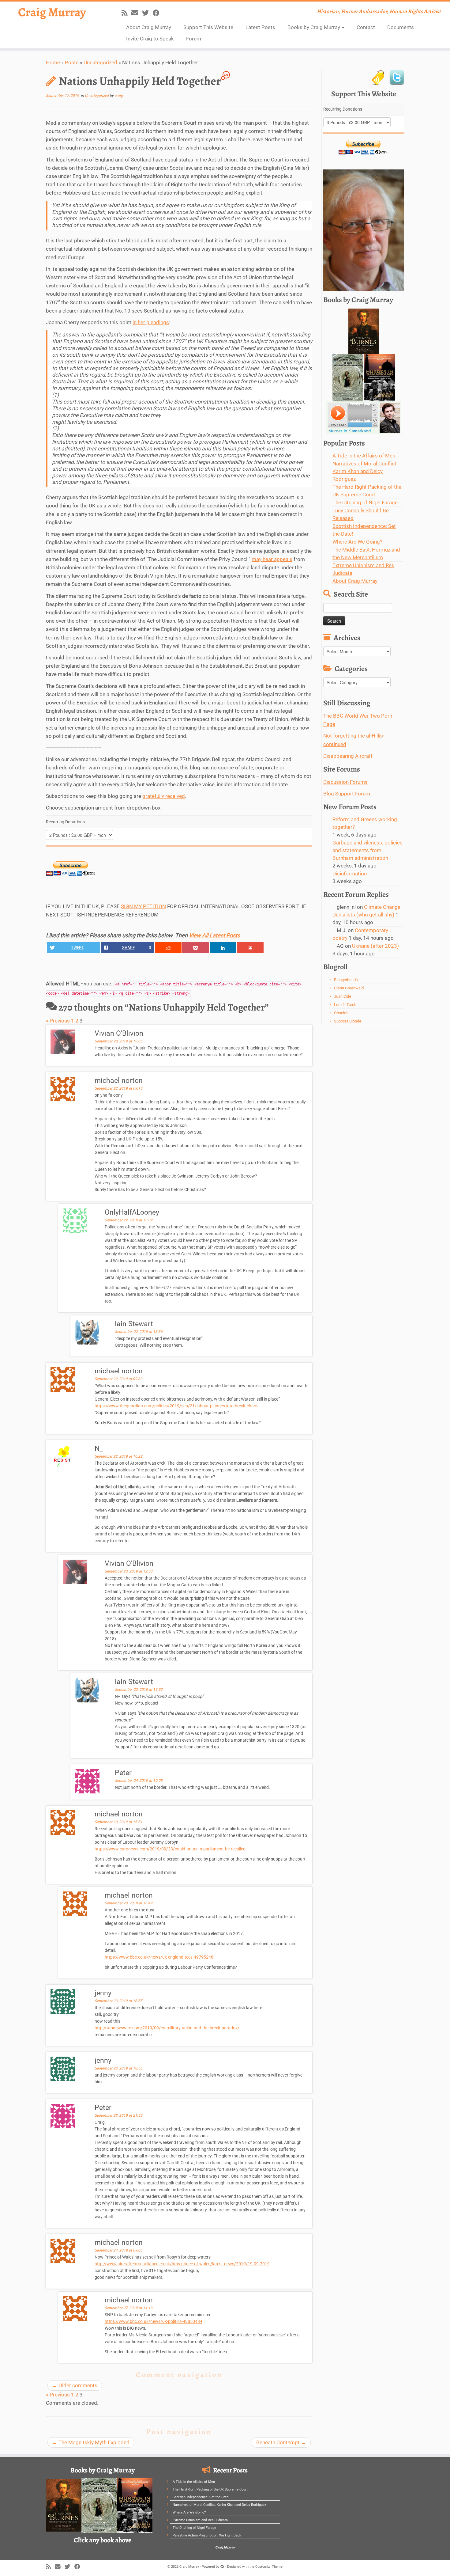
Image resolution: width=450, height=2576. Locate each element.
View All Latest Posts (214, 935)
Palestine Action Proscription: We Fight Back (207, 2535)
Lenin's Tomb (345, 1005)
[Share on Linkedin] (223, 948)
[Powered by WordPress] (222, 2566)
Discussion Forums (345, 782)
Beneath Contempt (281, 2442)
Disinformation (350, 874)
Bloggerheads (346, 980)
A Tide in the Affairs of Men (364, 456)
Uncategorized (100, 63)
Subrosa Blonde (348, 1021)
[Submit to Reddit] (168, 948)
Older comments (75, 2385)
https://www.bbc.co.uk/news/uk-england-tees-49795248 (159, 1957)
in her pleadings (151, 322)
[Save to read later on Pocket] (195, 948)
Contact (366, 27)
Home (53, 63)
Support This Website (208, 27)
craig (119, 96)
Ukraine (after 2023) (375, 946)
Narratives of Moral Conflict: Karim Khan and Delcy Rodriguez (365, 471)
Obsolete (342, 1013)
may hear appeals (272, 559)
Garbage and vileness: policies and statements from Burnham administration (367, 850)
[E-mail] (137, 13)
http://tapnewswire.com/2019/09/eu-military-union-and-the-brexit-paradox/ (167, 2028)
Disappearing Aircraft (348, 756)
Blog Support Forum (347, 794)
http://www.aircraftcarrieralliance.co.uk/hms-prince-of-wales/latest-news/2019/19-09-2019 (182, 2264)
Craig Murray (52, 12)
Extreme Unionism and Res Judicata (200, 2520)
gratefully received (164, 796)
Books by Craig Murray (314, 27)
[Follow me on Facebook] (158, 13)
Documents (401, 27)
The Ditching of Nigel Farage (365, 503)
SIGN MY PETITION (143, 906)
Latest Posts (260, 27)
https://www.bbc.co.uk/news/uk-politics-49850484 (154, 2321)
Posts (72, 63)
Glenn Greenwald (349, 988)
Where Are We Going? (357, 542)
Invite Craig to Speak (150, 39)
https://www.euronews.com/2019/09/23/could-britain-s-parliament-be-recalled (170, 1849)
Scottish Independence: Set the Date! (201, 2497)
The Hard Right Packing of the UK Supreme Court (210, 2489)
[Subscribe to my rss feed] (126, 13)
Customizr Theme (269, 2567)
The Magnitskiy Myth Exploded (91, 2442)
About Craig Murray (149, 27)
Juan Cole (343, 996)
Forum (194, 39)
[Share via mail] (250, 948)
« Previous (58, 1021)
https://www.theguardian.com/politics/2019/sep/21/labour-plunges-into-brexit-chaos (176, 1406)
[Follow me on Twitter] (147, 13)
